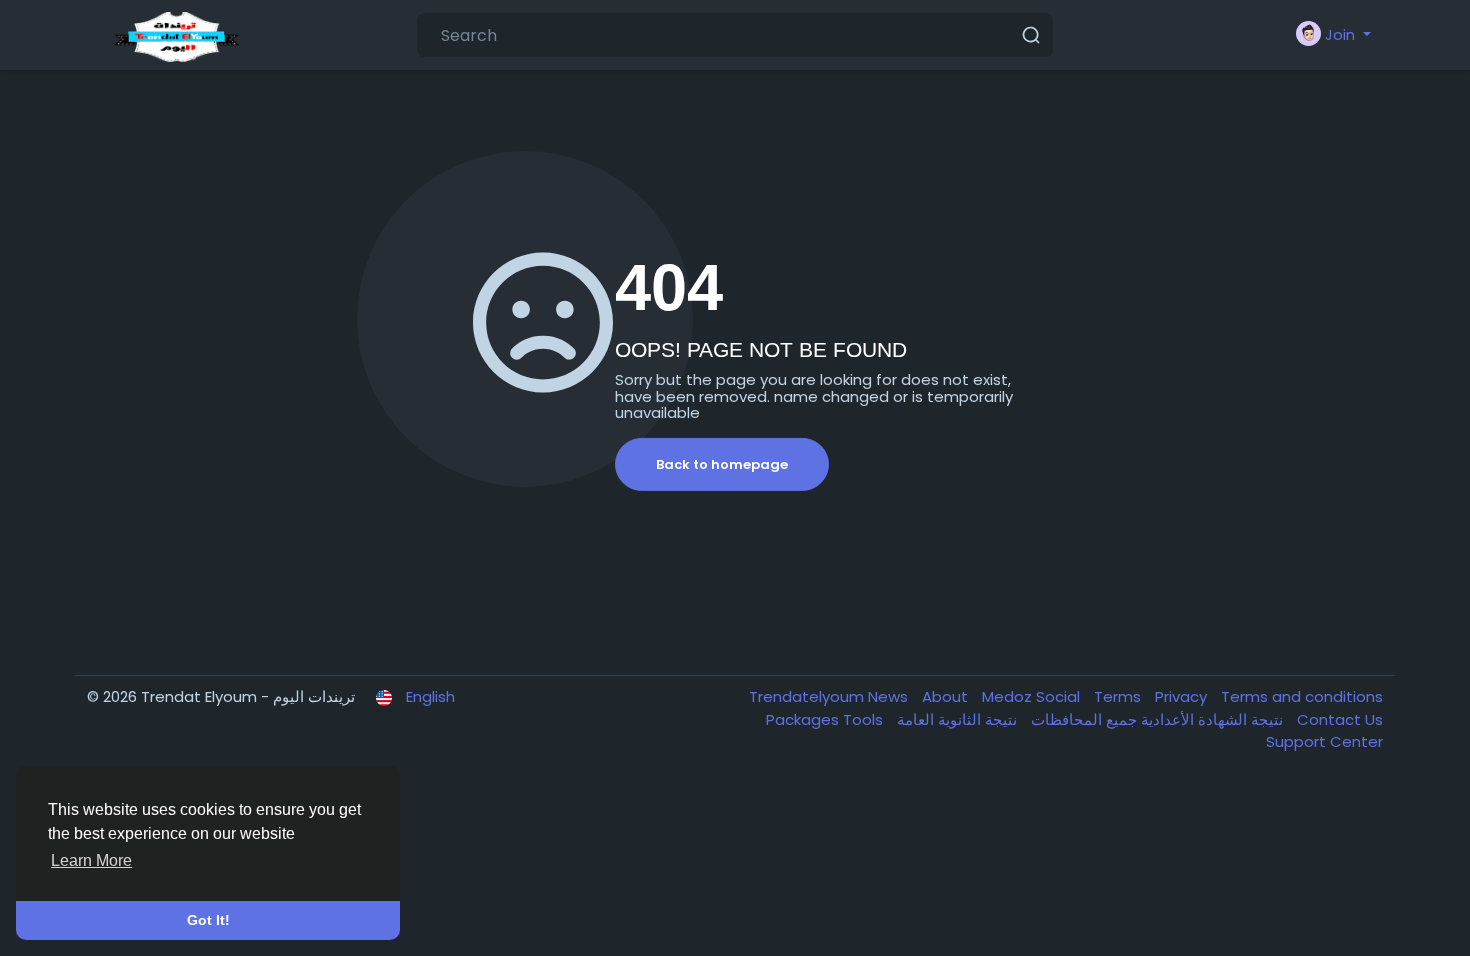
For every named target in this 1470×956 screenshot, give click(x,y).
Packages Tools (826, 719)
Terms (1119, 696)
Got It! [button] (208, 920)
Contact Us (1340, 719)
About (947, 696)
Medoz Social (1033, 696)
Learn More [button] (91, 860)
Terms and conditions (1302, 696)
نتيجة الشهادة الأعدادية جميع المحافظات (1155, 719)
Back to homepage (722, 464)
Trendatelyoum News (830, 696)
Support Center (1324, 741)
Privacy (1183, 696)
